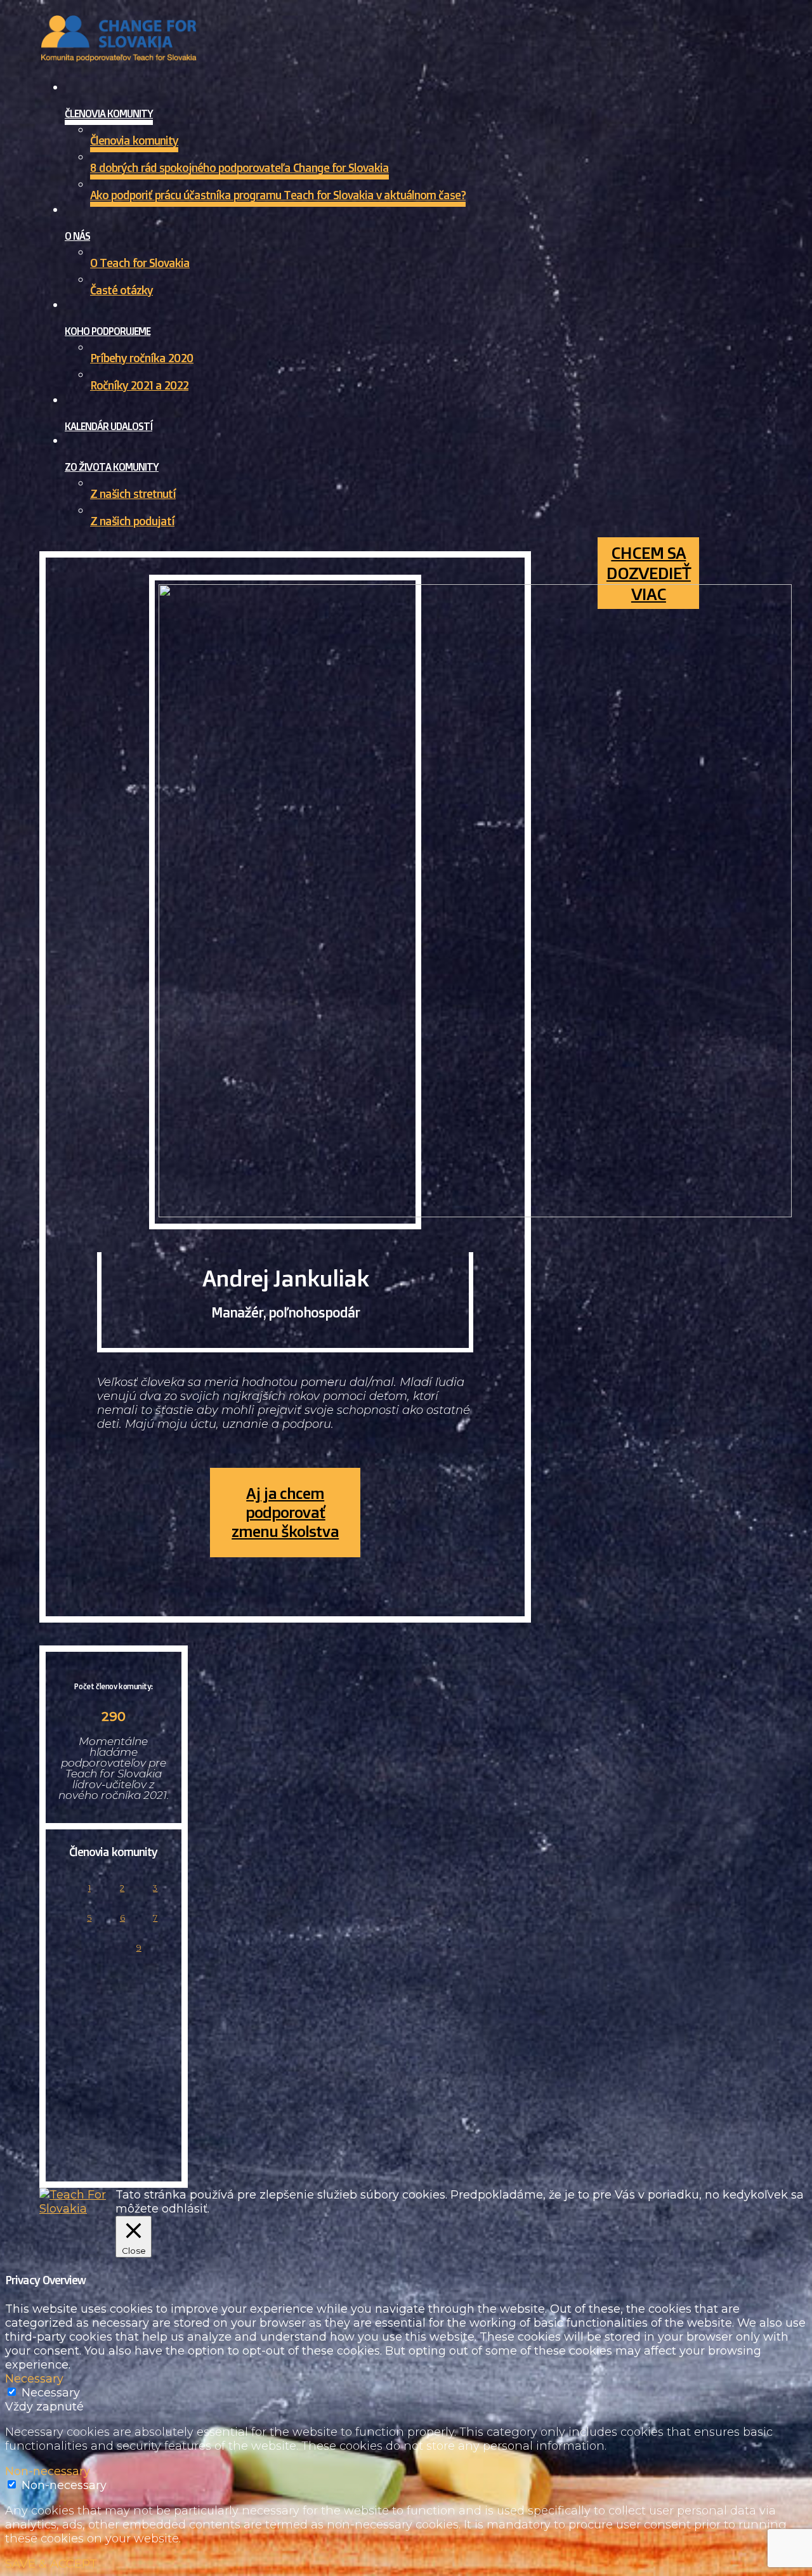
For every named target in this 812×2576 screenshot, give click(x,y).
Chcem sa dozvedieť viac (649, 573)
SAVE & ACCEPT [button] (51, 2564)
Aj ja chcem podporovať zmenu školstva (285, 1512)
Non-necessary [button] (48, 2471)
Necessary (51, 2393)
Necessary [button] (34, 2379)
